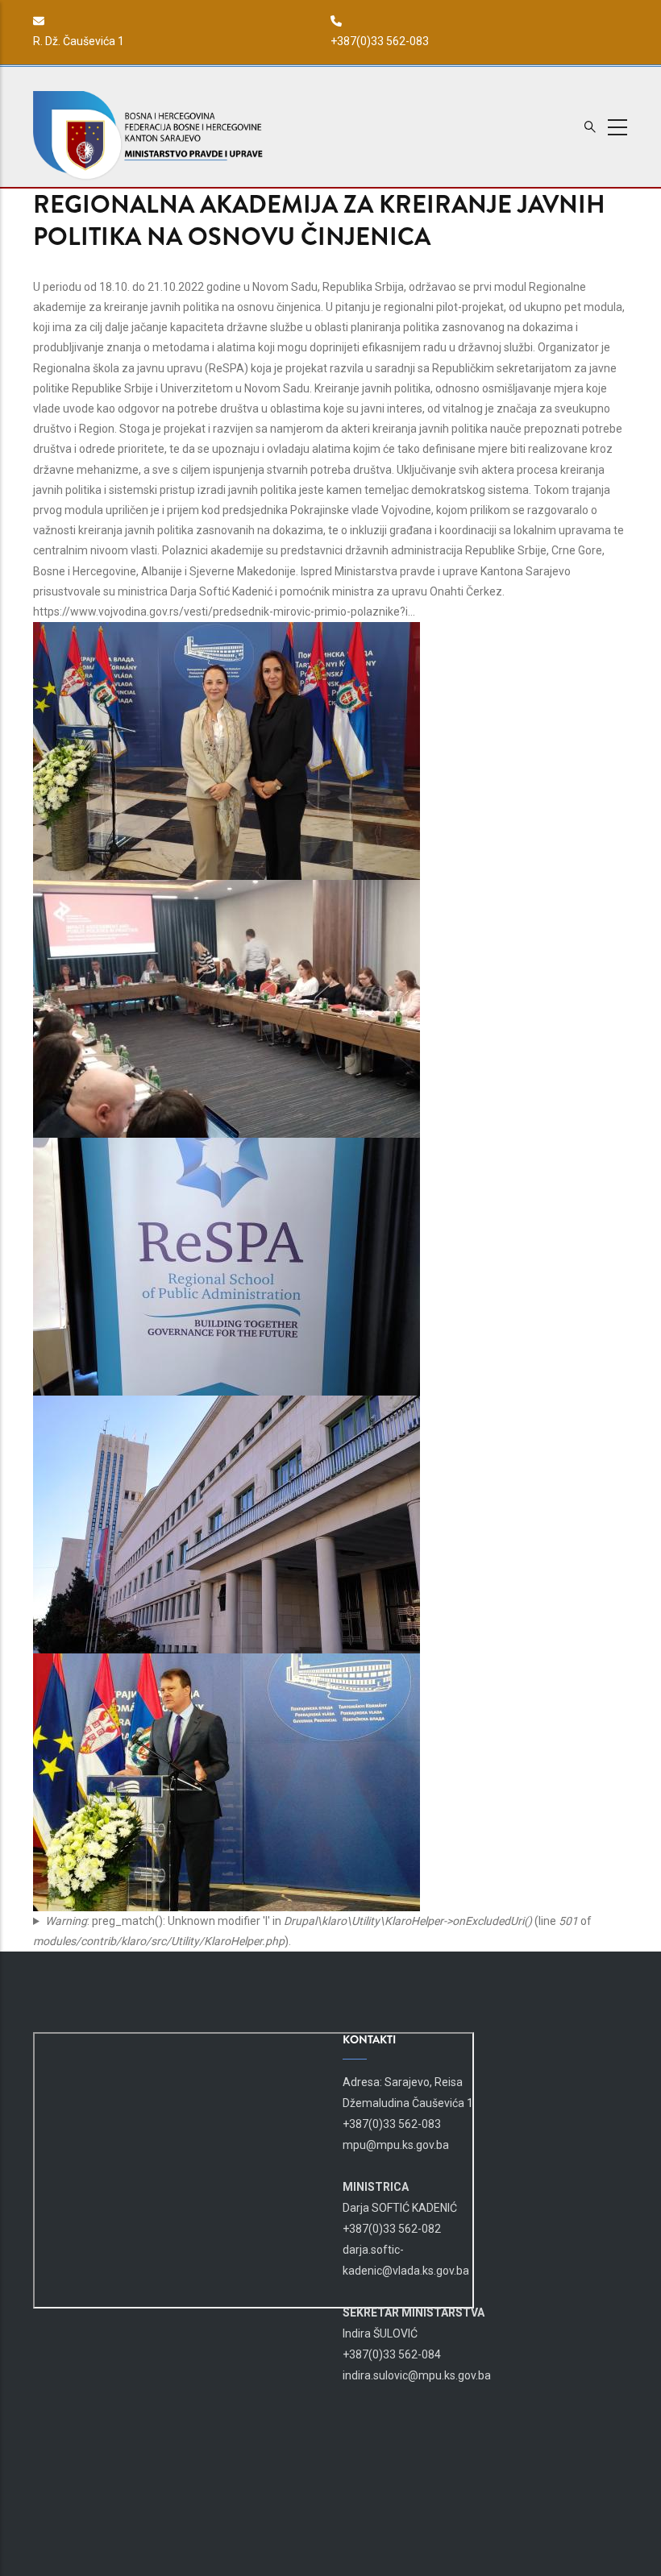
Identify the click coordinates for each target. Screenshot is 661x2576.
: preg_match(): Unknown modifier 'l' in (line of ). (312, 1931)
